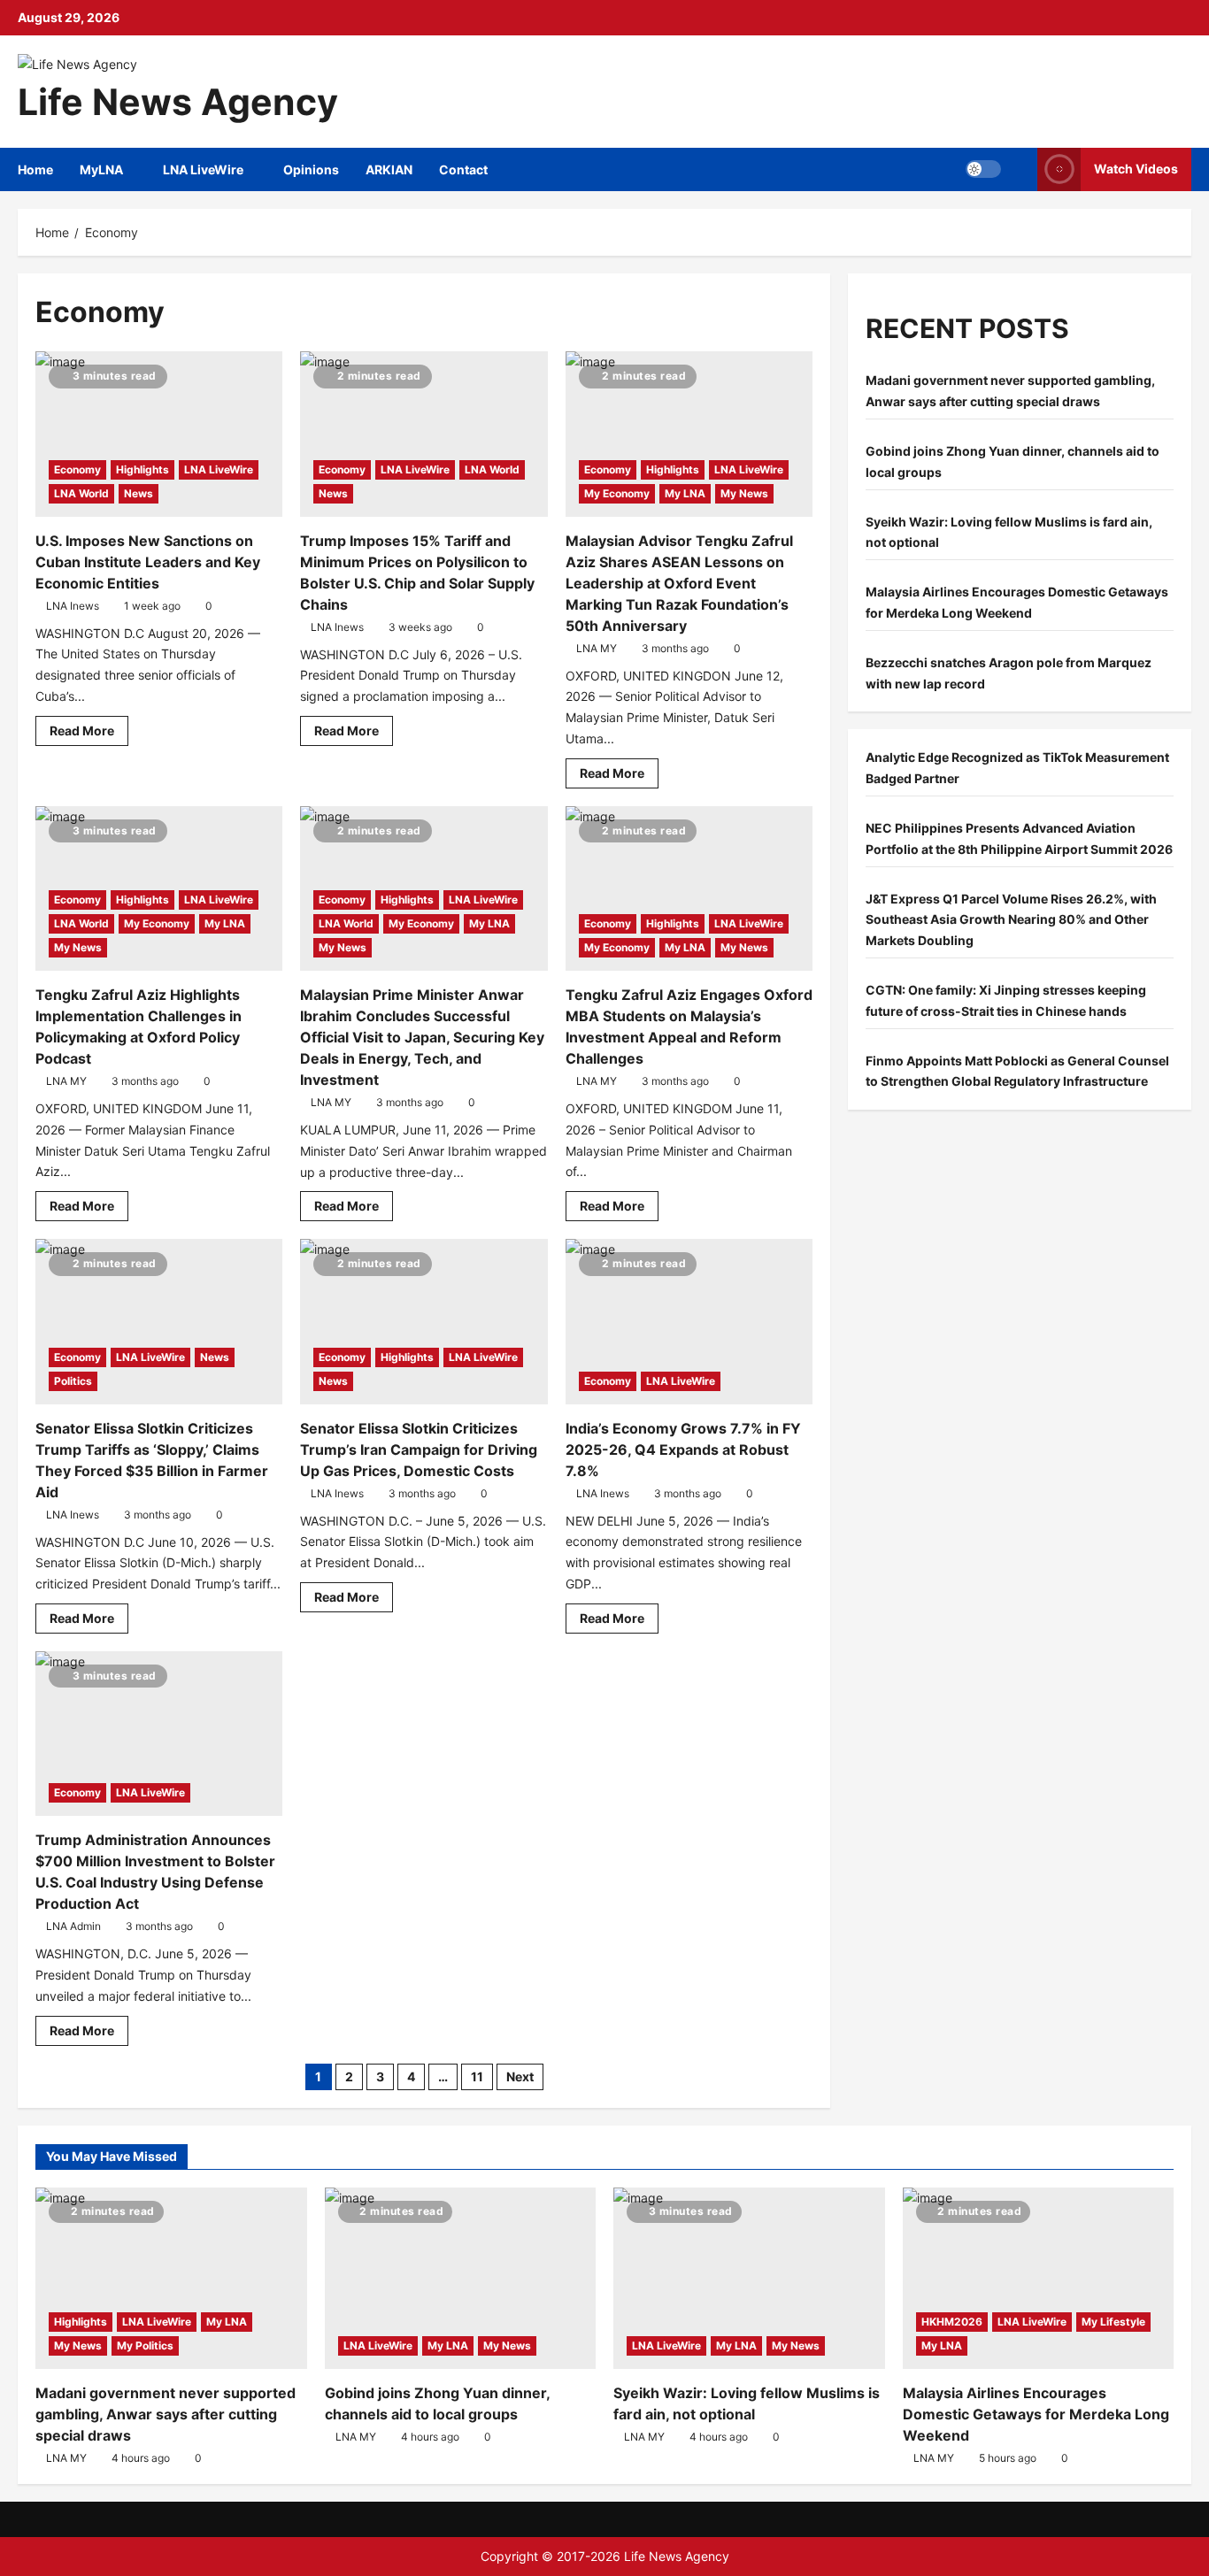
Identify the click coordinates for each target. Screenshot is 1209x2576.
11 (477, 2076)
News (139, 493)
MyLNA (101, 169)
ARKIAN (389, 169)
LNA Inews (73, 606)
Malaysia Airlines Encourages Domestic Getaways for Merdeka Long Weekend (1036, 2414)
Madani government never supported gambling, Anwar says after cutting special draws (166, 2414)
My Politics (145, 2345)
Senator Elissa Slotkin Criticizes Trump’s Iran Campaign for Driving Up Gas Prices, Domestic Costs (419, 1449)
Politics (73, 1381)
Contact (463, 169)
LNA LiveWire (203, 169)
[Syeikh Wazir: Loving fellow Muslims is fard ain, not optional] (749, 2278)
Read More (89, 734)
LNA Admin (73, 1926)
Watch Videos (1136, 169)
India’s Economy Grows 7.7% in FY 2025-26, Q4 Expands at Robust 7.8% (683, 1449)
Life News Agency (178, 102)
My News (744, 493)
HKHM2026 (952, 2322)
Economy (77, 469)
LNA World (81, 493)
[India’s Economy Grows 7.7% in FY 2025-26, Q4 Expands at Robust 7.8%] (689, 1321)
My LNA (685, 493)
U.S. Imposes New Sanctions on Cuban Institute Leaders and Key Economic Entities (148, 562)
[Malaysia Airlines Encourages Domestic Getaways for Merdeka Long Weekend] (1039, 2278)
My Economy (617, 493)
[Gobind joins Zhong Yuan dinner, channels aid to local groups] (461, 2278)
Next (520, 2076)
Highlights (142, 469)
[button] (983, 169)
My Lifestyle (1113, 2322)
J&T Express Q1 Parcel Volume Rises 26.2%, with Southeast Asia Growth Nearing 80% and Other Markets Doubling (1011, 920)
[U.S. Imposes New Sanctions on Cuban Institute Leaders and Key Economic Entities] (159, 434)
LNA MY (597, 648)
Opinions (311, 169)
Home (35, 169)
